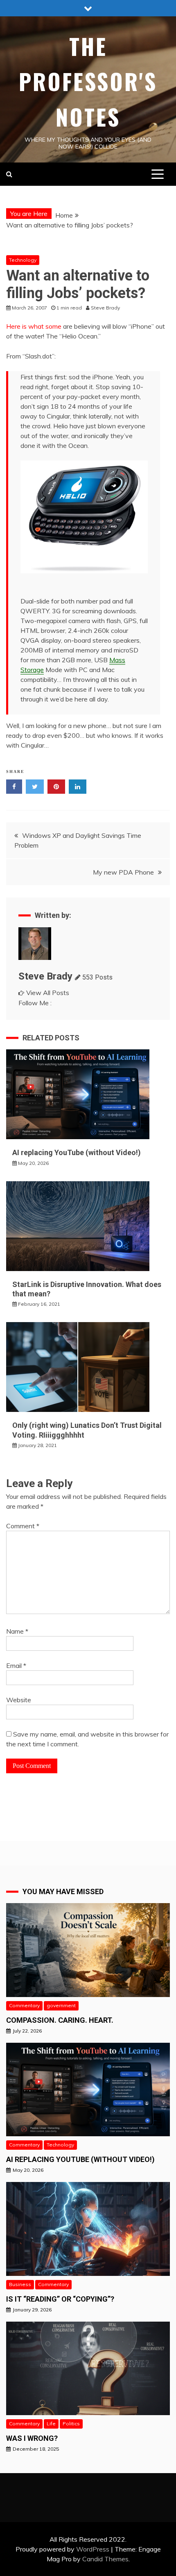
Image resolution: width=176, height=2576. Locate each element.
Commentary (24, 2005)
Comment (23, 1526)
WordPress (93, 2549)
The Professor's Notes (88, 81)
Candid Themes (105, 2559)
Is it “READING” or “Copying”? (60, 2299)
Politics (71, 2423)
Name (17, 1631)
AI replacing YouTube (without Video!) (77, 1152)
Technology (23, 260)
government (61, 2005)
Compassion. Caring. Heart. (60, 2020)
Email (16, 1665)
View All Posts (48, 993)
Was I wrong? (32, 2438)
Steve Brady (45, 976)
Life (51, 2423)
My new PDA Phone (123, 872)
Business (20, 2284)
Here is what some (34, 326)
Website (19, 1700)
